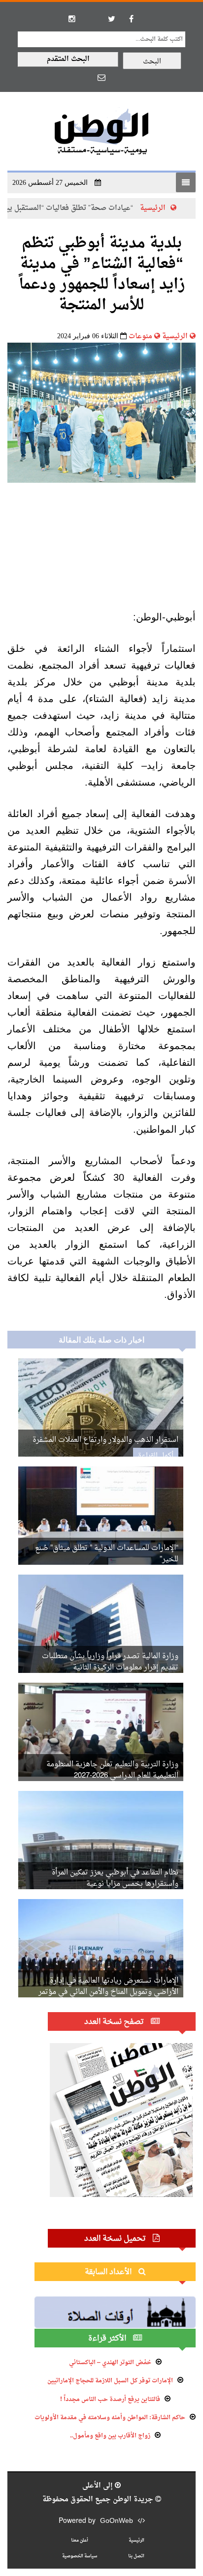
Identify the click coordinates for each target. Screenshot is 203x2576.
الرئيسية (175, 337)
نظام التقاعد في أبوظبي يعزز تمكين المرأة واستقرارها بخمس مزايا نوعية (115, 1878)
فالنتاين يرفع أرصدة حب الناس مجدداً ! (110, 2400)
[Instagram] (72, 19)
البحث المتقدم (68, 59)
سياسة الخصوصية (80, 2556)
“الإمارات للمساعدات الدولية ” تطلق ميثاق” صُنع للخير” (107, 1554)
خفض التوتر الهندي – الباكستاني (110, 2363)
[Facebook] (131, 19)
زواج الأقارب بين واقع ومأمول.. (110, 2436)
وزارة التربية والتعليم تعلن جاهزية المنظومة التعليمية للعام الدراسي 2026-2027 (112, 1770)
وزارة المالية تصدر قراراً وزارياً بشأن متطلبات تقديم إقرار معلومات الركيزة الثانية (110, 1662)
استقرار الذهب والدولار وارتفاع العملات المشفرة (105, 1440)
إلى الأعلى (99, 2486)
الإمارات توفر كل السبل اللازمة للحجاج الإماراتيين (110, 2381)
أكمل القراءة (156, 1456)
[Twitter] (111, 19)
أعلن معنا (80, 2540)
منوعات (140, 337)
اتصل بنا (136, 2556)
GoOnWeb (117, 2521)
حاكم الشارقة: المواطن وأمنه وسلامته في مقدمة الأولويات (110, 2418)
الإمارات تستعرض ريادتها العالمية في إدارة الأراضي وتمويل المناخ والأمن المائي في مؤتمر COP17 (108, 1992)
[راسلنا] (101, 77)
